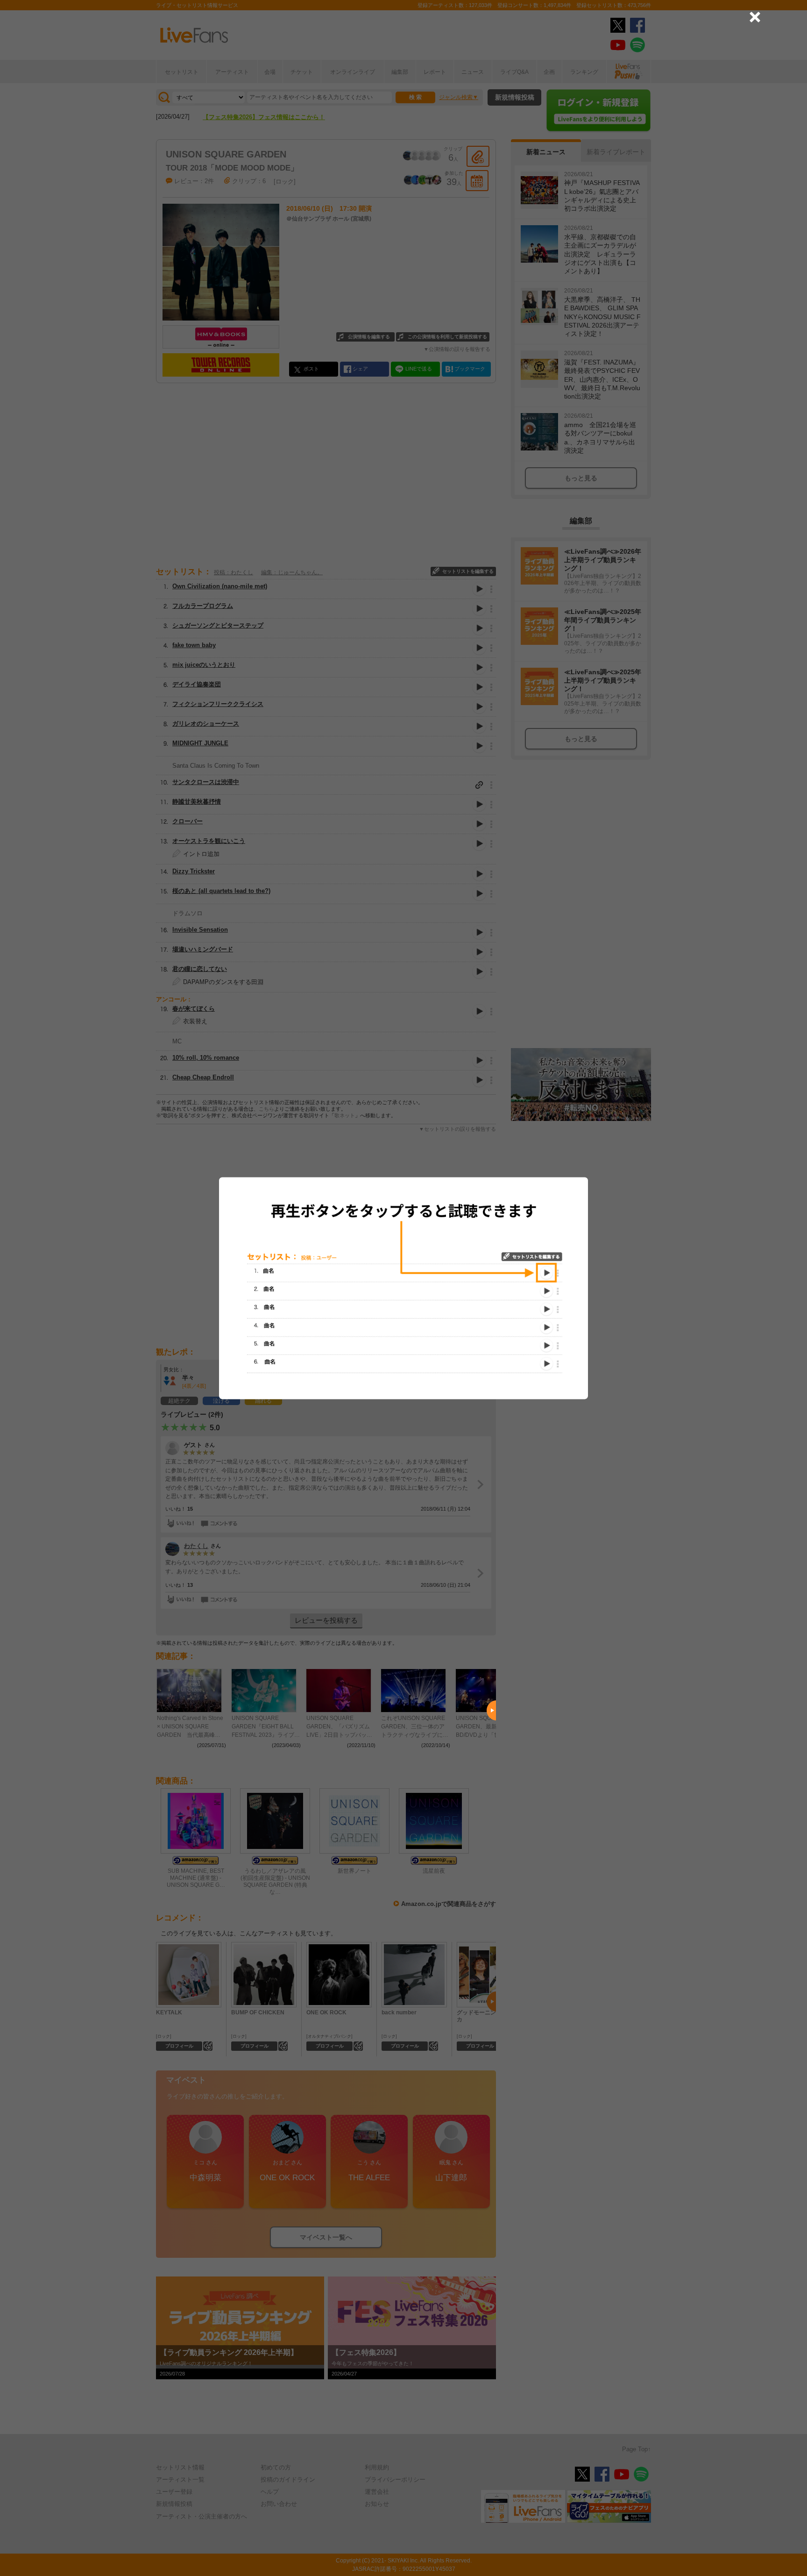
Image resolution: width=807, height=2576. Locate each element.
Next (491, 1711)
